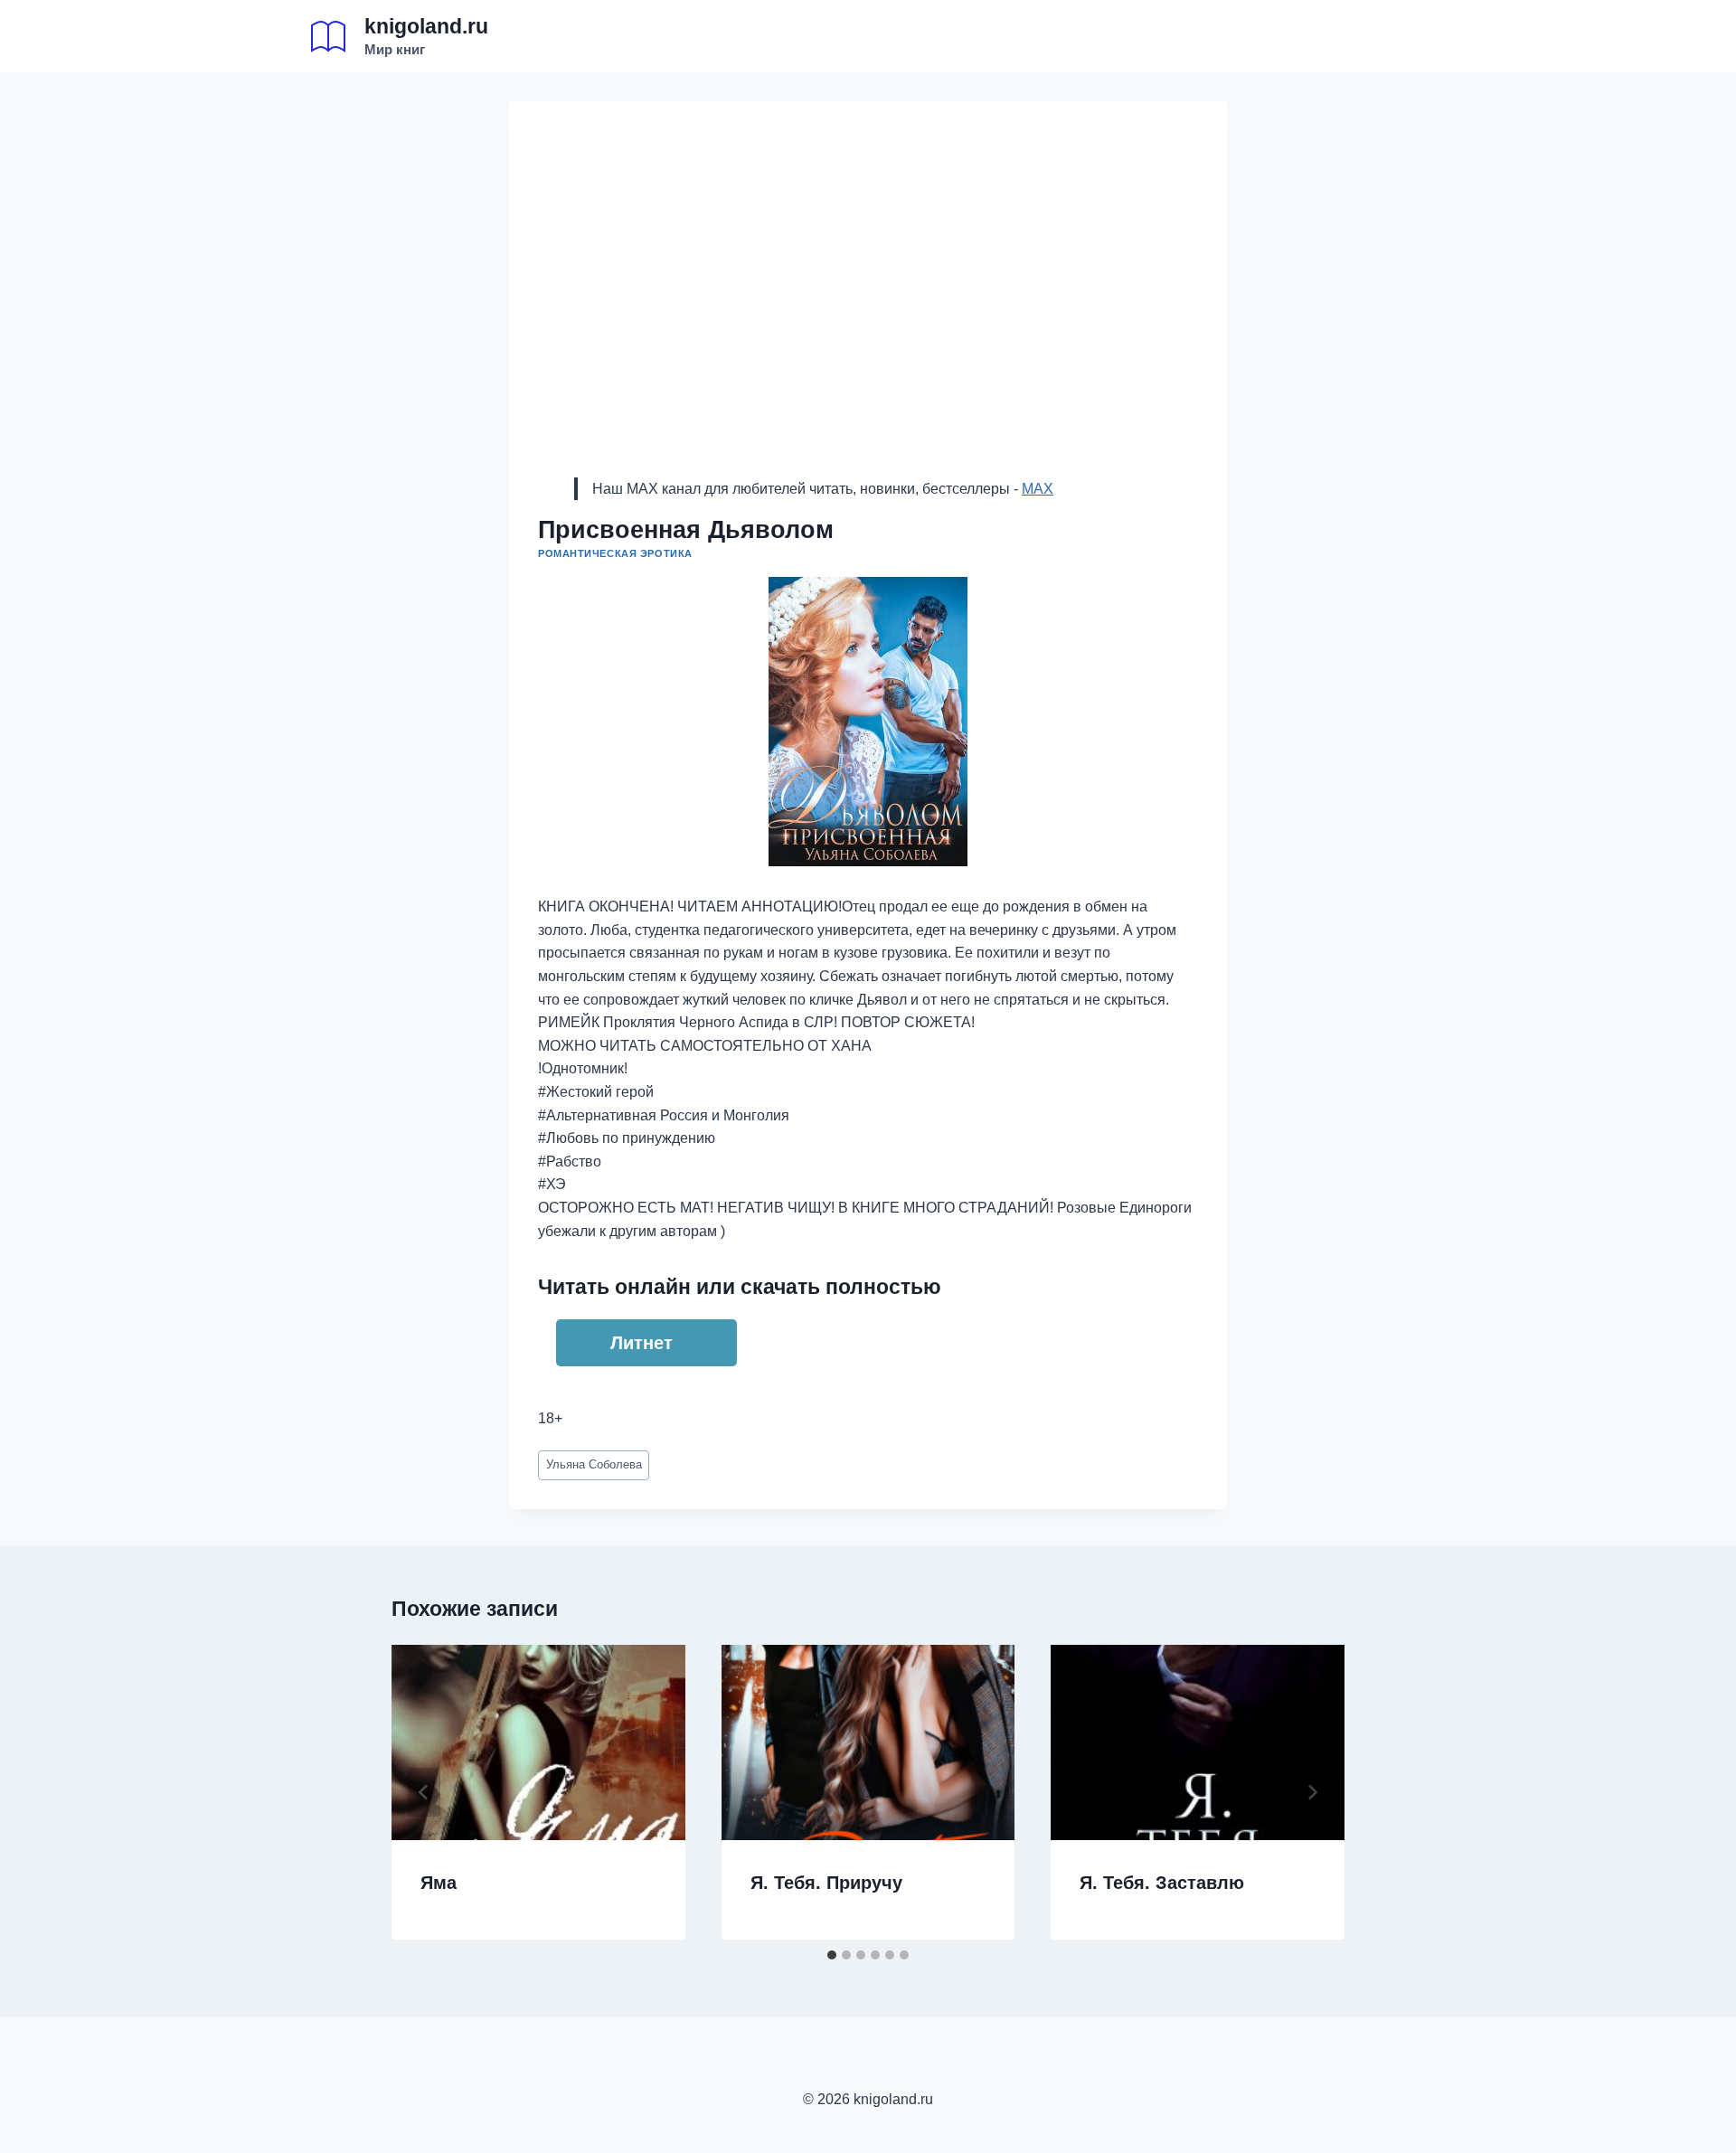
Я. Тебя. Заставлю (1162, 1883)
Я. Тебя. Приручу (826, 1883)
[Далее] (1312, 1792)
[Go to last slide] (424, 1792)
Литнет (642, 1343)
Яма (439, 1883)
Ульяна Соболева (594, 1464)
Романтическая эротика (615, 553)
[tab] (832, 1955)
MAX (1038, 489)
